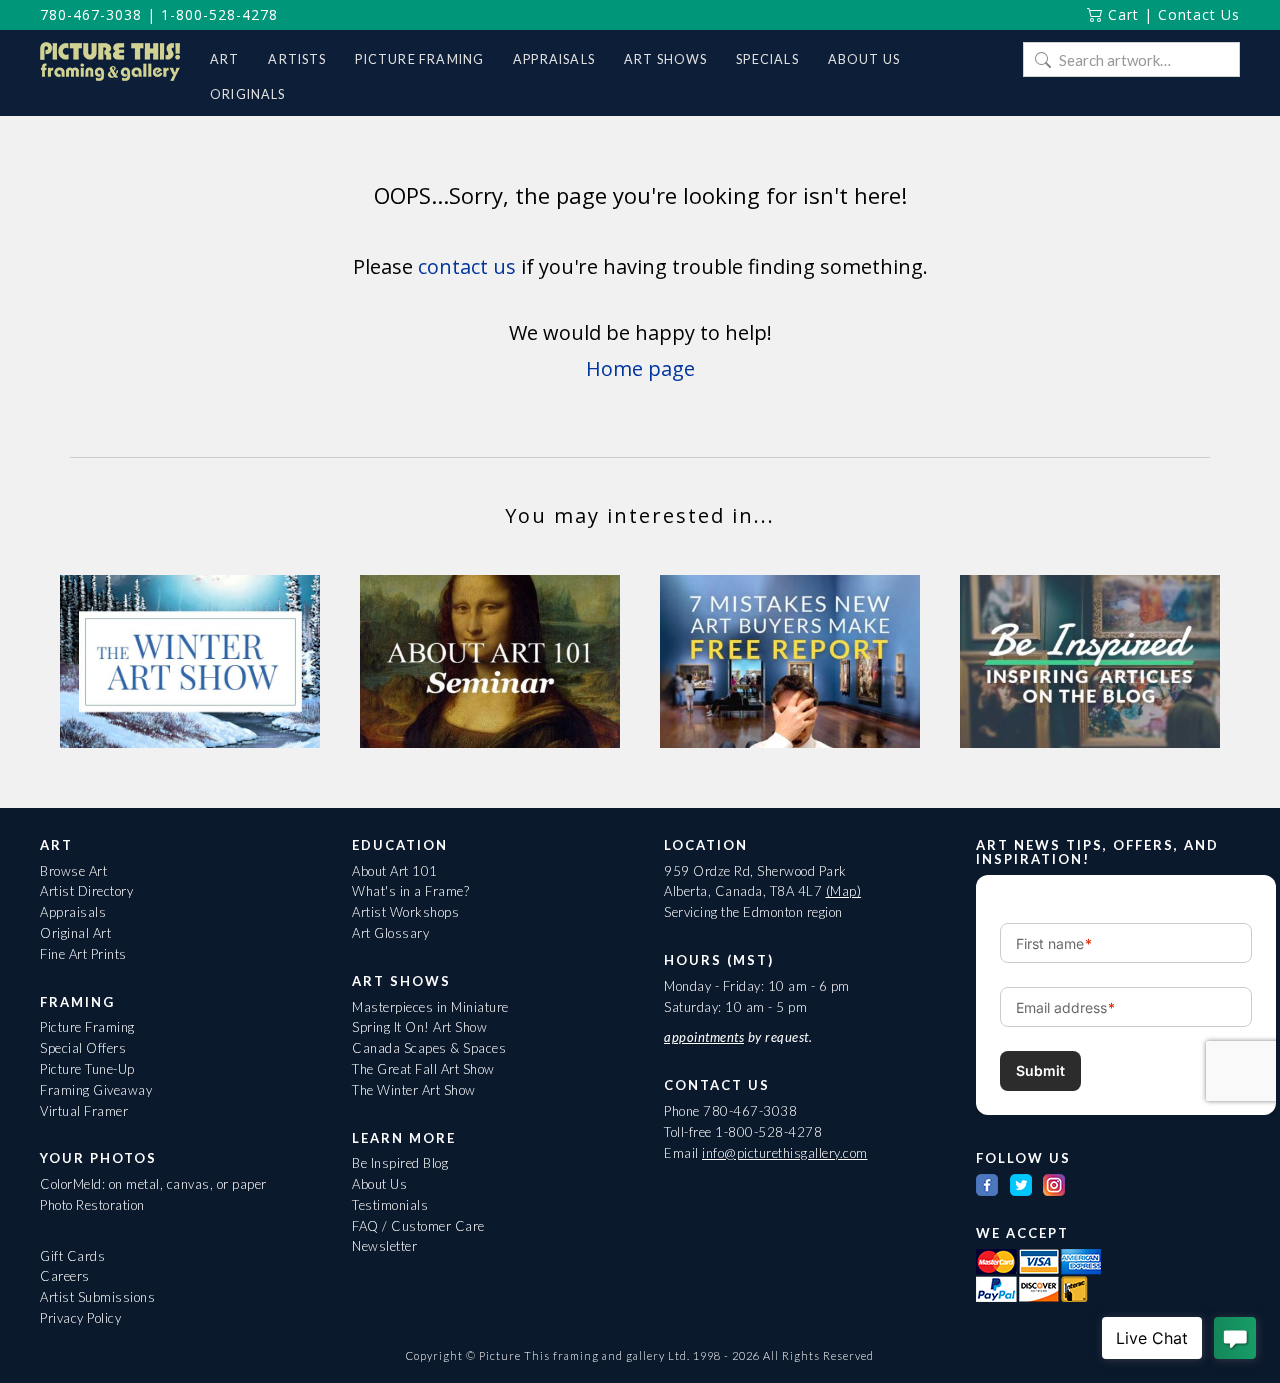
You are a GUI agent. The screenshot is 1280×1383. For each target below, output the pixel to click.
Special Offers (83, 1048)
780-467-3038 (91, 14)
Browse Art (73, 871)
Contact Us (1199, 14)
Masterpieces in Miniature (430, 1007)
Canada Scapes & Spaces (429, 1048)
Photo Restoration (92, 1205)
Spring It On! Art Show (419, 1027)
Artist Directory (86, 891)
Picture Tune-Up (87, 1069)
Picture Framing (87, 1027)
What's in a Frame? (410, 891)
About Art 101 (395, 871)
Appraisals (73, 912)
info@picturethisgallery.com (785, 1153)
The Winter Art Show (414, 1090)
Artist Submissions (97, 1297)
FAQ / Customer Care (418, 1226)
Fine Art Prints (83, 954)
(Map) (844, 891)
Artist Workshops (405, 912)
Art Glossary (390, 933)
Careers (65, 1276)
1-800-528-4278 (219, 14)
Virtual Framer (84, 1111)
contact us (467, 266)
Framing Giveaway (96, 1090)
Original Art (75, 933)
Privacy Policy (80, 1318)
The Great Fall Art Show (423, 1069)
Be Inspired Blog (400, 1163)
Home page (640, 368)
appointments (704, 1037)
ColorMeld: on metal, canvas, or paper (153, 1184)
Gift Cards (72, 1256)
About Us (379, 1184)
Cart (1121, 14)
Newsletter (384, 1246)
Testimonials (390, 1205)
